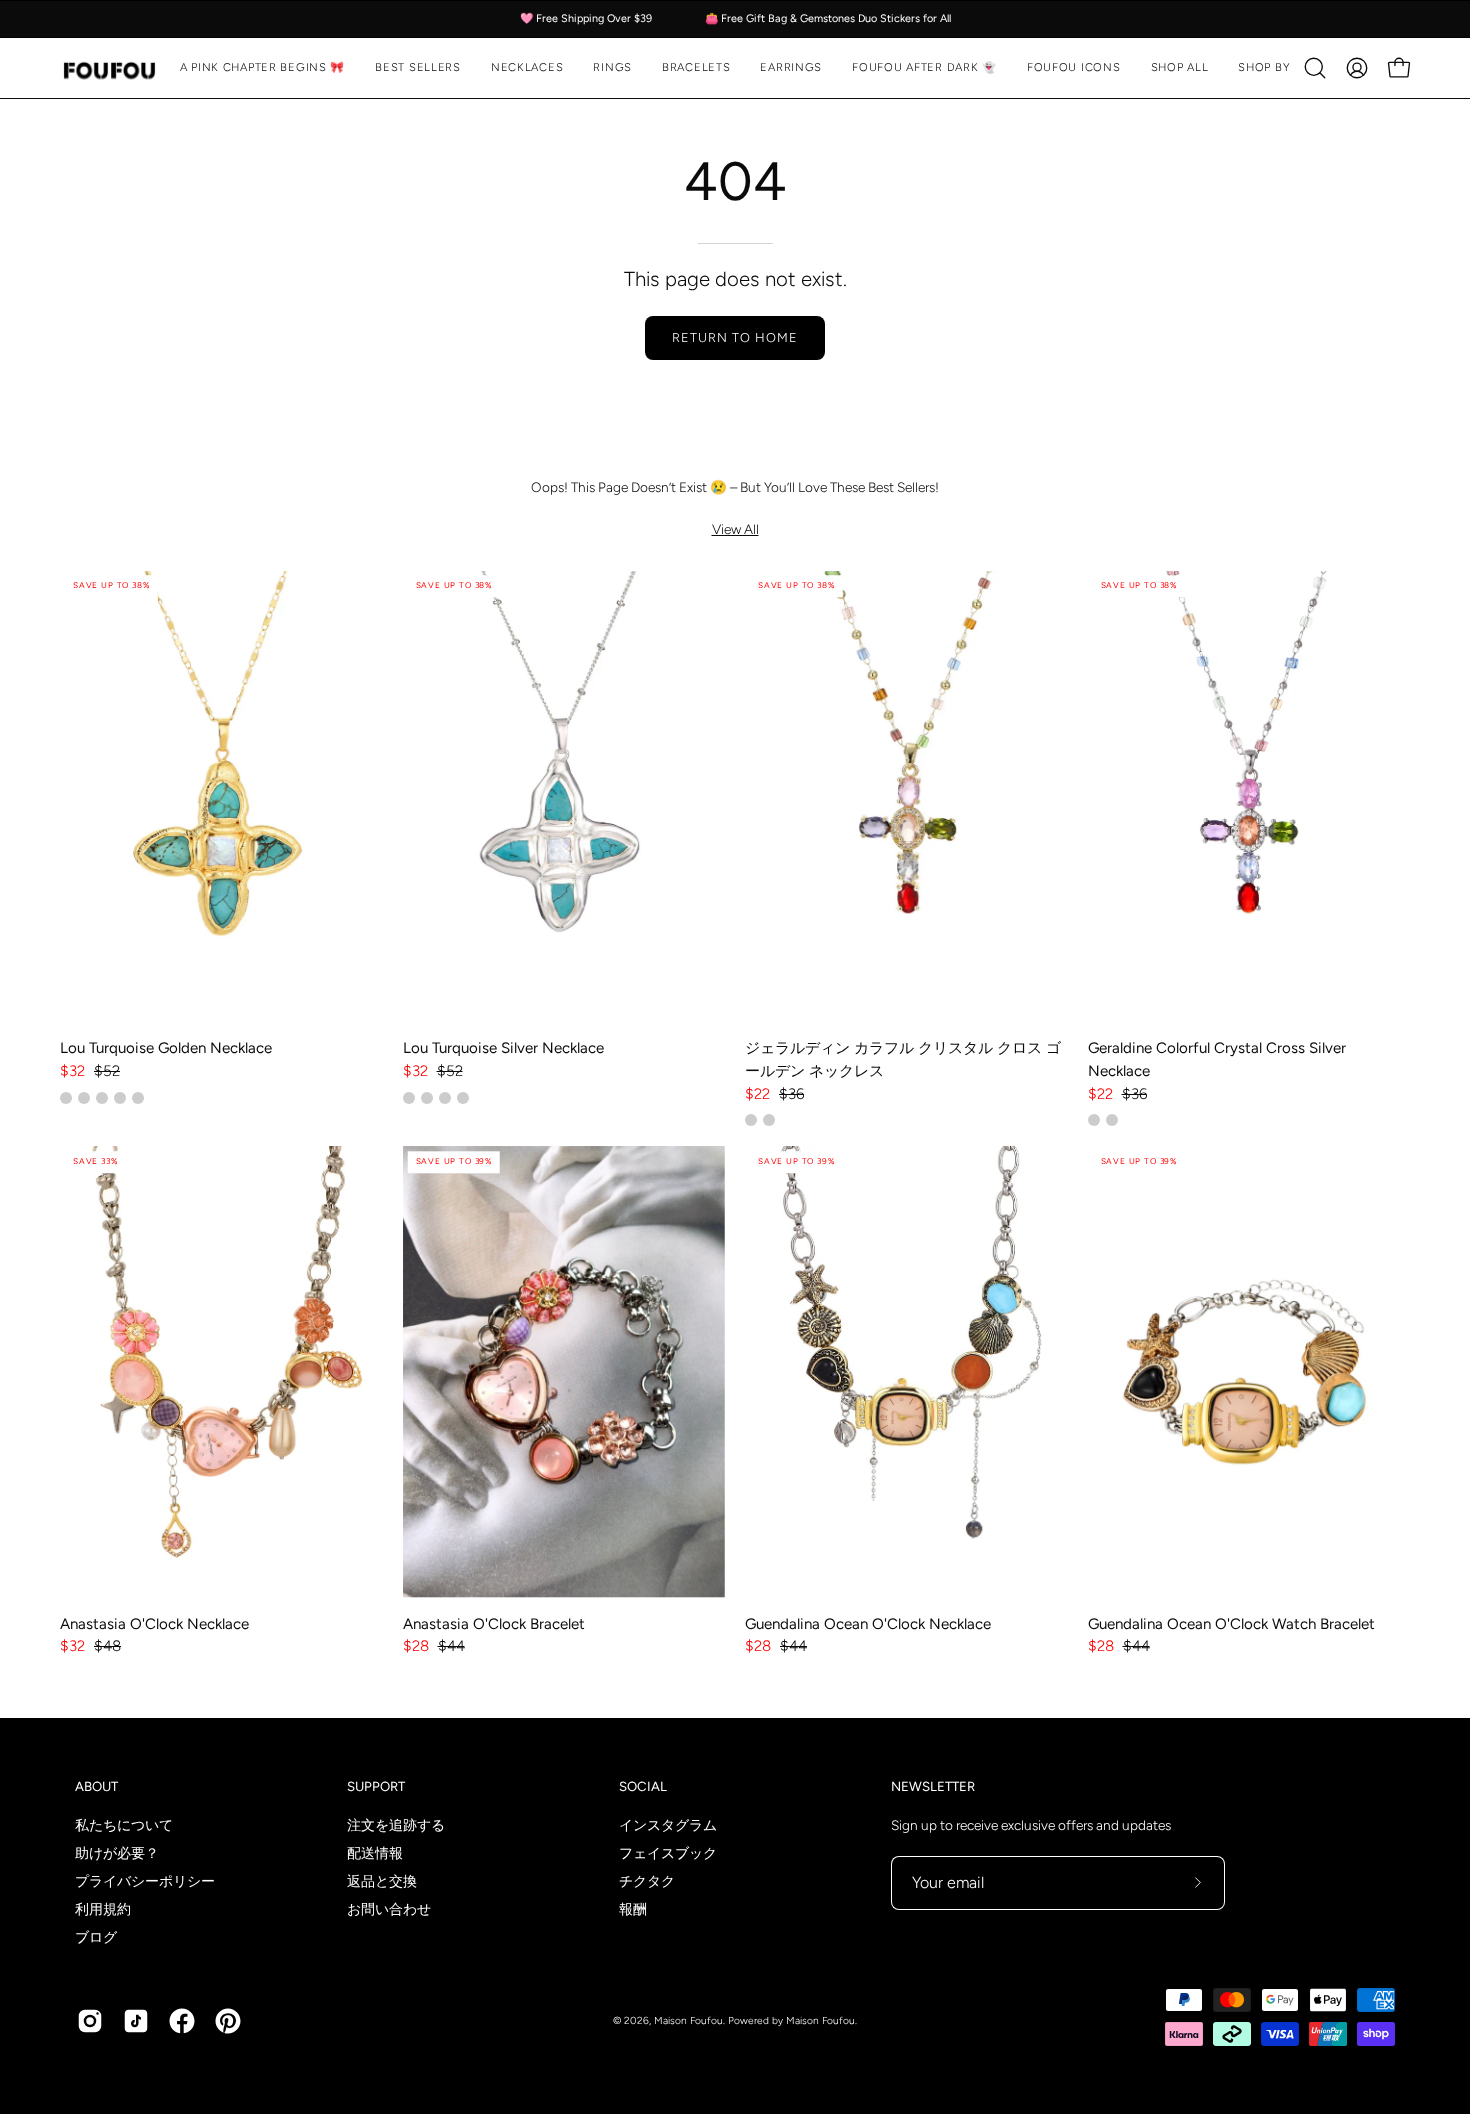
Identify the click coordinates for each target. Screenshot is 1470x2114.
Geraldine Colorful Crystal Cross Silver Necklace (1217, 1059)
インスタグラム (668, 1825)
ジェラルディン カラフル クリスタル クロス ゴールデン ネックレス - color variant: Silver (769, 1120)
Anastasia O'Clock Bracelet (494, 1624)
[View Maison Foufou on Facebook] (182, 2021)
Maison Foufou (688, 2020)
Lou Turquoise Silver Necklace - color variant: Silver (409, 1098)
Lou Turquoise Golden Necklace (166, 1048)
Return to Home (734, 337)
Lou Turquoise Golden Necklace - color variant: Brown (84, 1098)
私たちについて (124, 1825)
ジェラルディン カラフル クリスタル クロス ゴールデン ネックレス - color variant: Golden (751, 1120)
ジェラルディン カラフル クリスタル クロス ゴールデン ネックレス (903, 1059)
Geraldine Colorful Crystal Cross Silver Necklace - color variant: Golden (1112, 1120)
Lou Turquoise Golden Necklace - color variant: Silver (120, 1098)
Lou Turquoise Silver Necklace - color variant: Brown (445, 1098)
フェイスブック (668, 1853)
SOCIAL (643, 1786)
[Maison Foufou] (110, 68)
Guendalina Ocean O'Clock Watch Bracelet (1231, 1624)
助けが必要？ (117, 1853)
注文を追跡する (396, 1825)
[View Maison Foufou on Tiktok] (136, 2021)
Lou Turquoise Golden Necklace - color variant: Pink (138, 1098)
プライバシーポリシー (145, 1881)
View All (735, 529)
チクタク (647, 1881)
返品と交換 (382, 1881)
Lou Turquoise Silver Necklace (503, 1048)
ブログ (96, 1937)
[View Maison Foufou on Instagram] (90, 2021)
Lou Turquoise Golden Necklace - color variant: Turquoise (66, 1098)
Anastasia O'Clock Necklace (154, 1624)
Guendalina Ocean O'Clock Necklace (868, 1624)
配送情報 (375, 1853)
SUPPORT (376, 1786)
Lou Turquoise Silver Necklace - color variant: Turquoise (427, 1098)
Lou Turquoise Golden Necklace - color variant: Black (102, 1098)
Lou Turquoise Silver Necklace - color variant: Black (463, 1098)
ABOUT (96, 1786)
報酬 (633, 1909)
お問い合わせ (389, 1909)
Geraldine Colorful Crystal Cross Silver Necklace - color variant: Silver (1094, 1120)
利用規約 (103, 1909)
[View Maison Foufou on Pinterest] (228, 2021)
